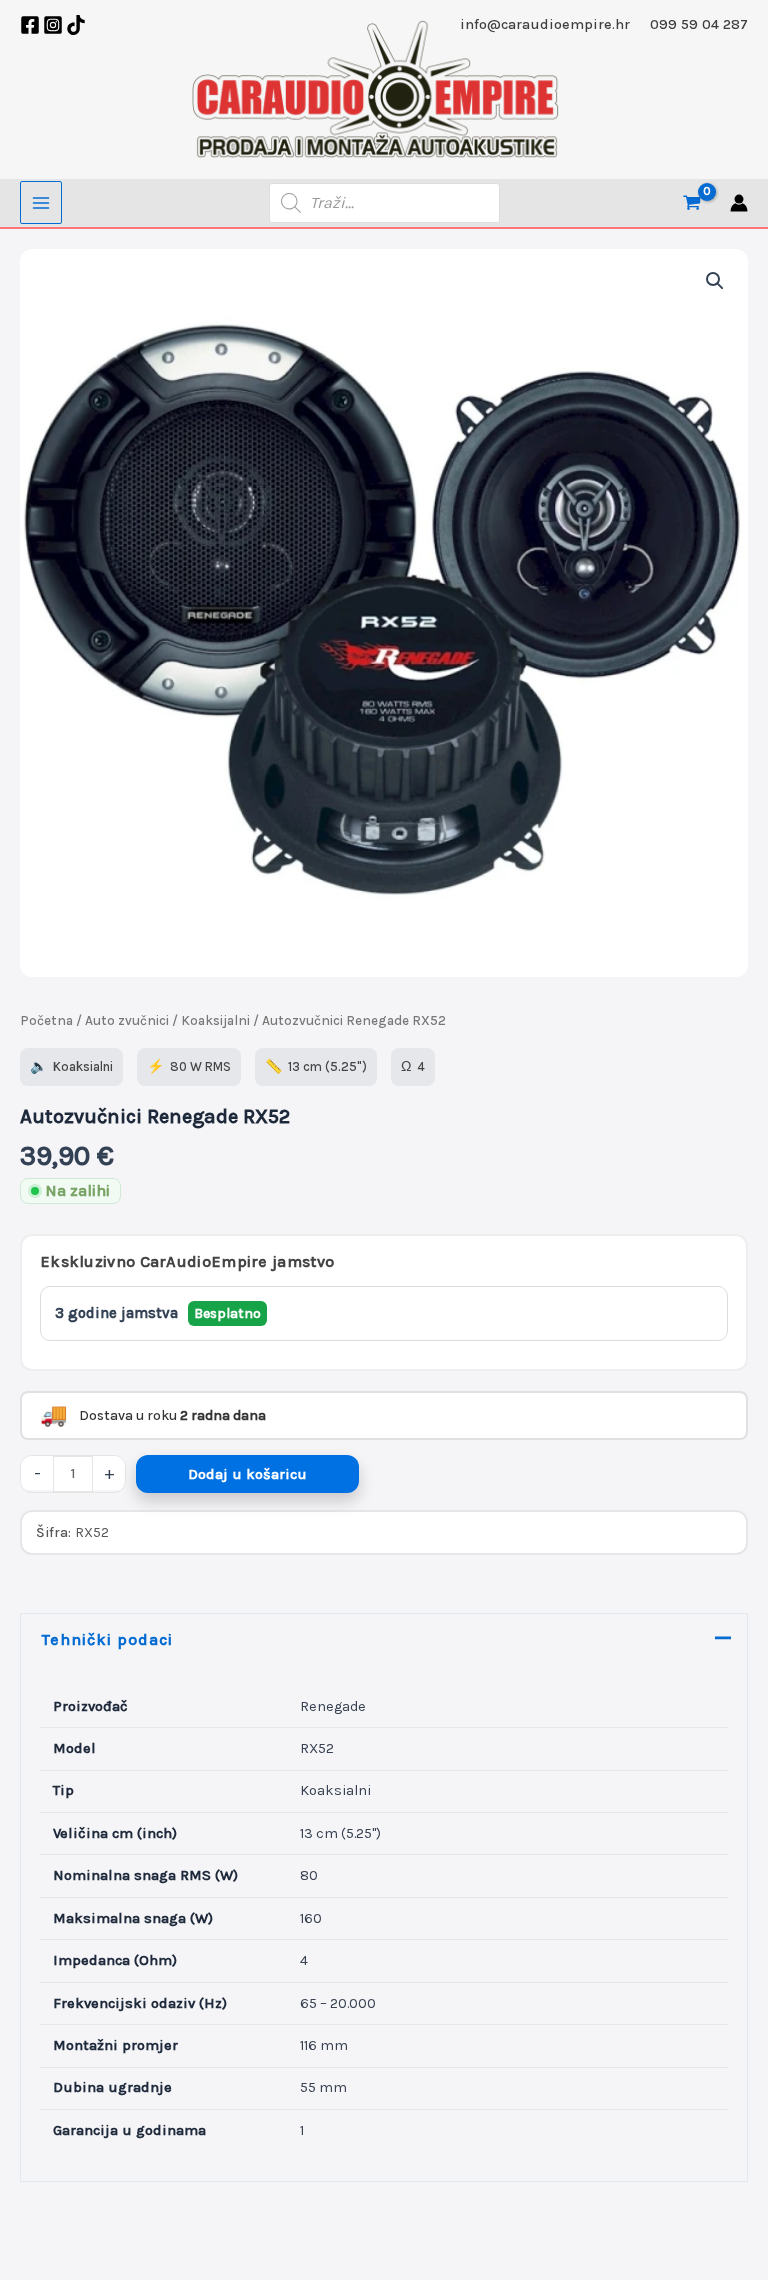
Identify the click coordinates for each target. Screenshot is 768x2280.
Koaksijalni (215, 1020)
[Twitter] (76, 25)
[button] (715, 281)
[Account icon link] (739, 203)
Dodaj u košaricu (247, 1474)
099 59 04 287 (699, 24)
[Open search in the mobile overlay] (384, 203)
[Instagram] (53, 25)
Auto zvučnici (127, 1020)
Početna (46, 1020)
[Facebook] (30, 25)
